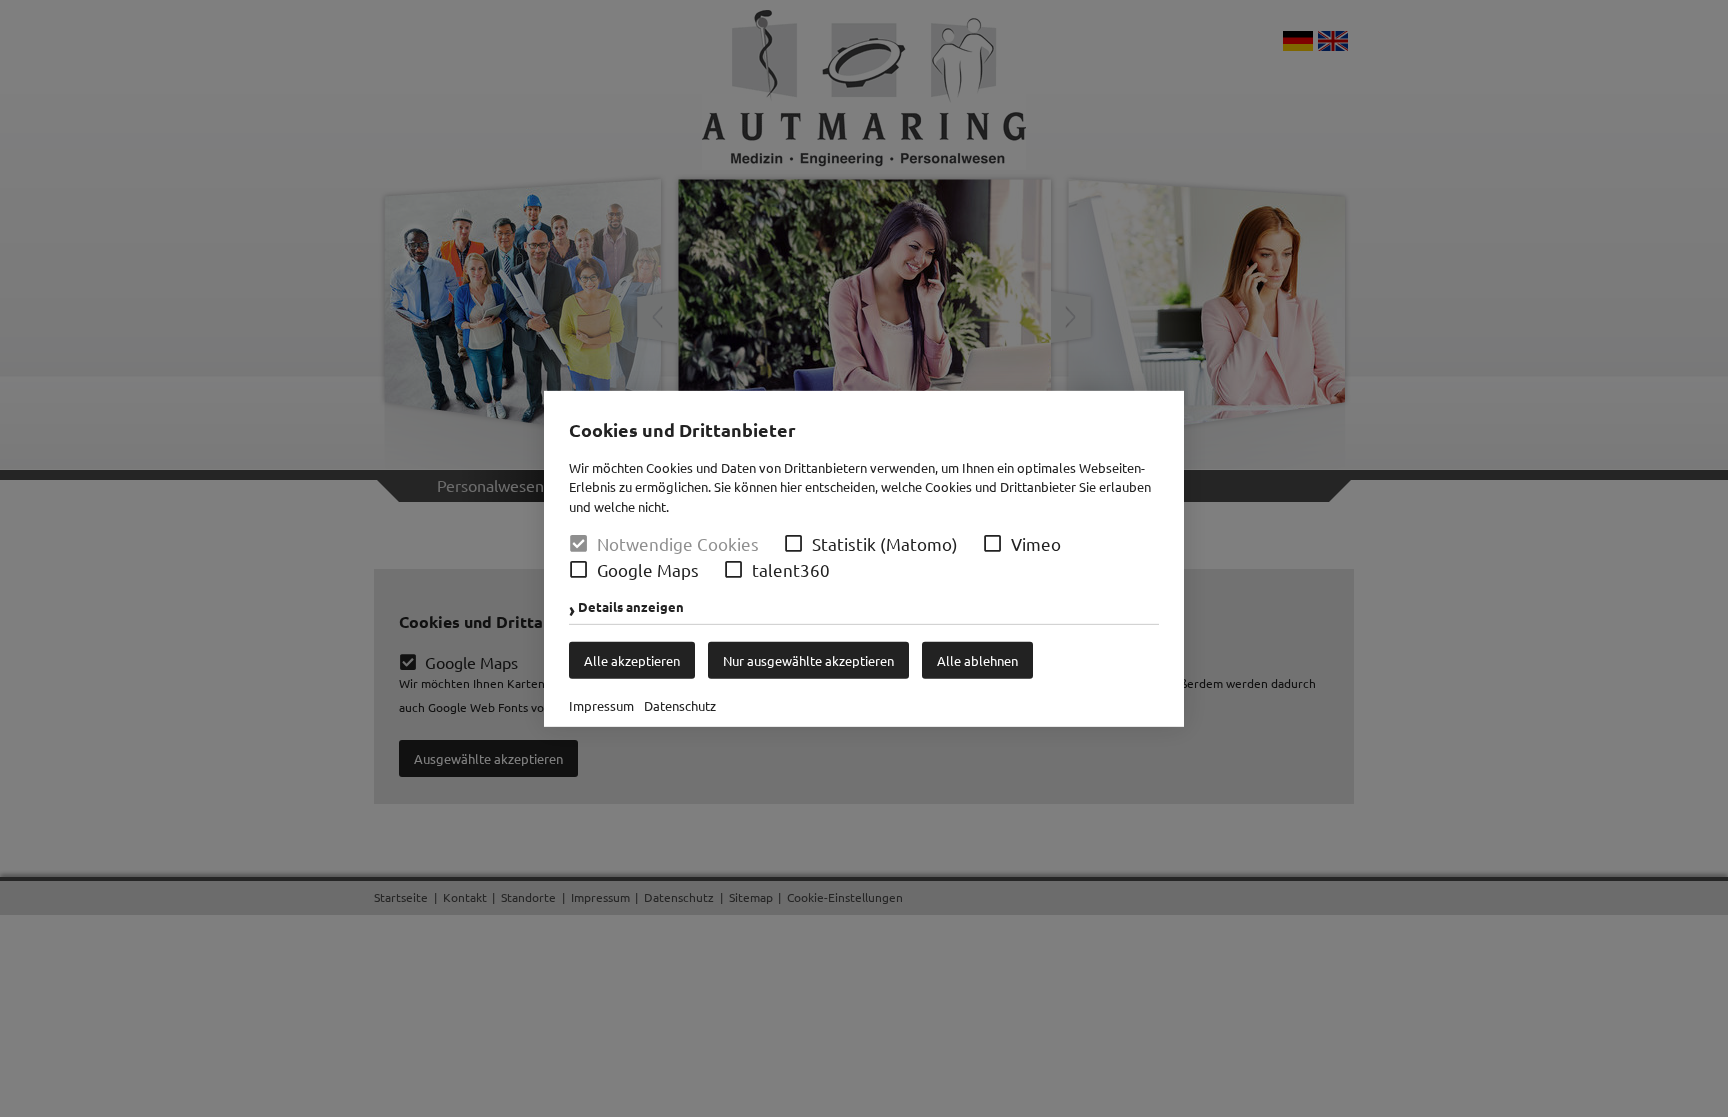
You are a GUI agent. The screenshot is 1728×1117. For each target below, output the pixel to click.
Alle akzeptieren (632, 660)
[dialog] (864, 558)
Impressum (601, 705)
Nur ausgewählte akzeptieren (808, 660)
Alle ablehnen (977, 660)
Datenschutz (680, 705)
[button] (793, 543)
